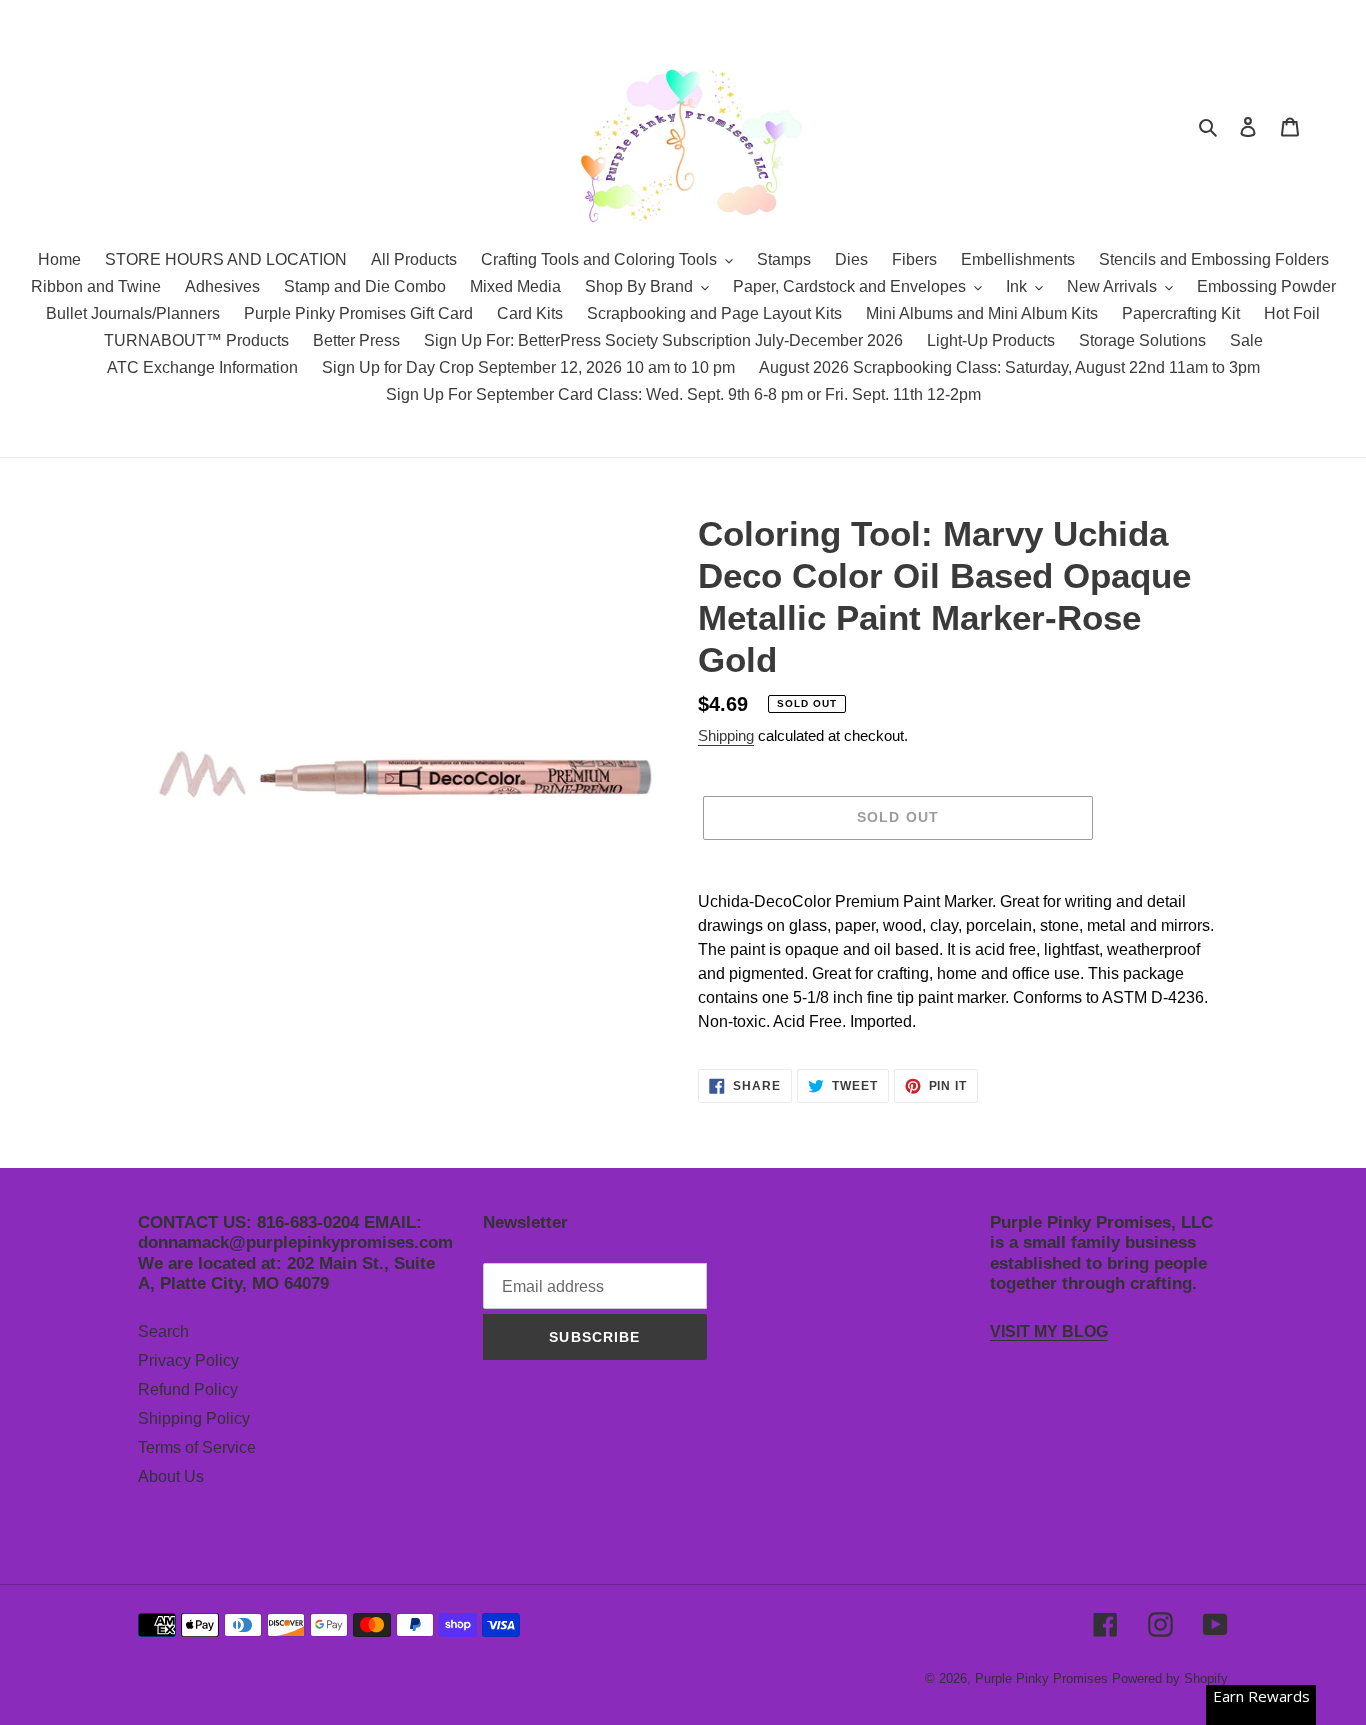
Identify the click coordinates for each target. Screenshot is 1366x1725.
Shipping (726, 735)
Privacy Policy (188, 1360)
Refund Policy (188, 1389)
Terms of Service (197, 1447)
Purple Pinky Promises (1043, 1678)
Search (163, 1331)
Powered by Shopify (1170, 1678)
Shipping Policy (194, 1418)
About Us (171, 1476)
